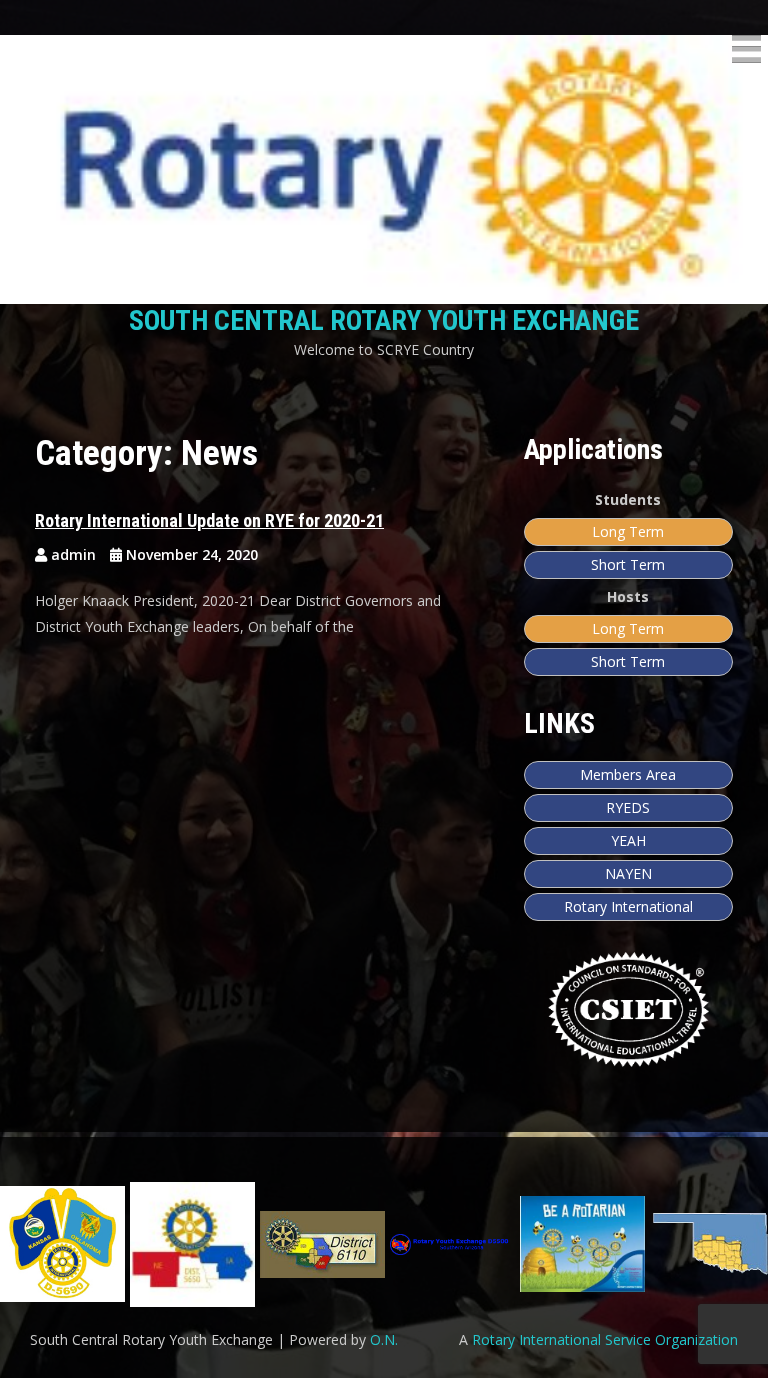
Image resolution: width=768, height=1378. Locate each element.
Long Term (628, 531)
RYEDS (628, 807)
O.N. (384, 1339)
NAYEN (628, 873)
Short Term (628, 564)
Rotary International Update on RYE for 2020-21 (209, 520)
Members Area (628, 774)
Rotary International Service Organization (605, 1339)
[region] (384, 1244)
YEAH (628, 840)
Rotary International (628, 906)
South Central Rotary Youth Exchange (384, 320)
